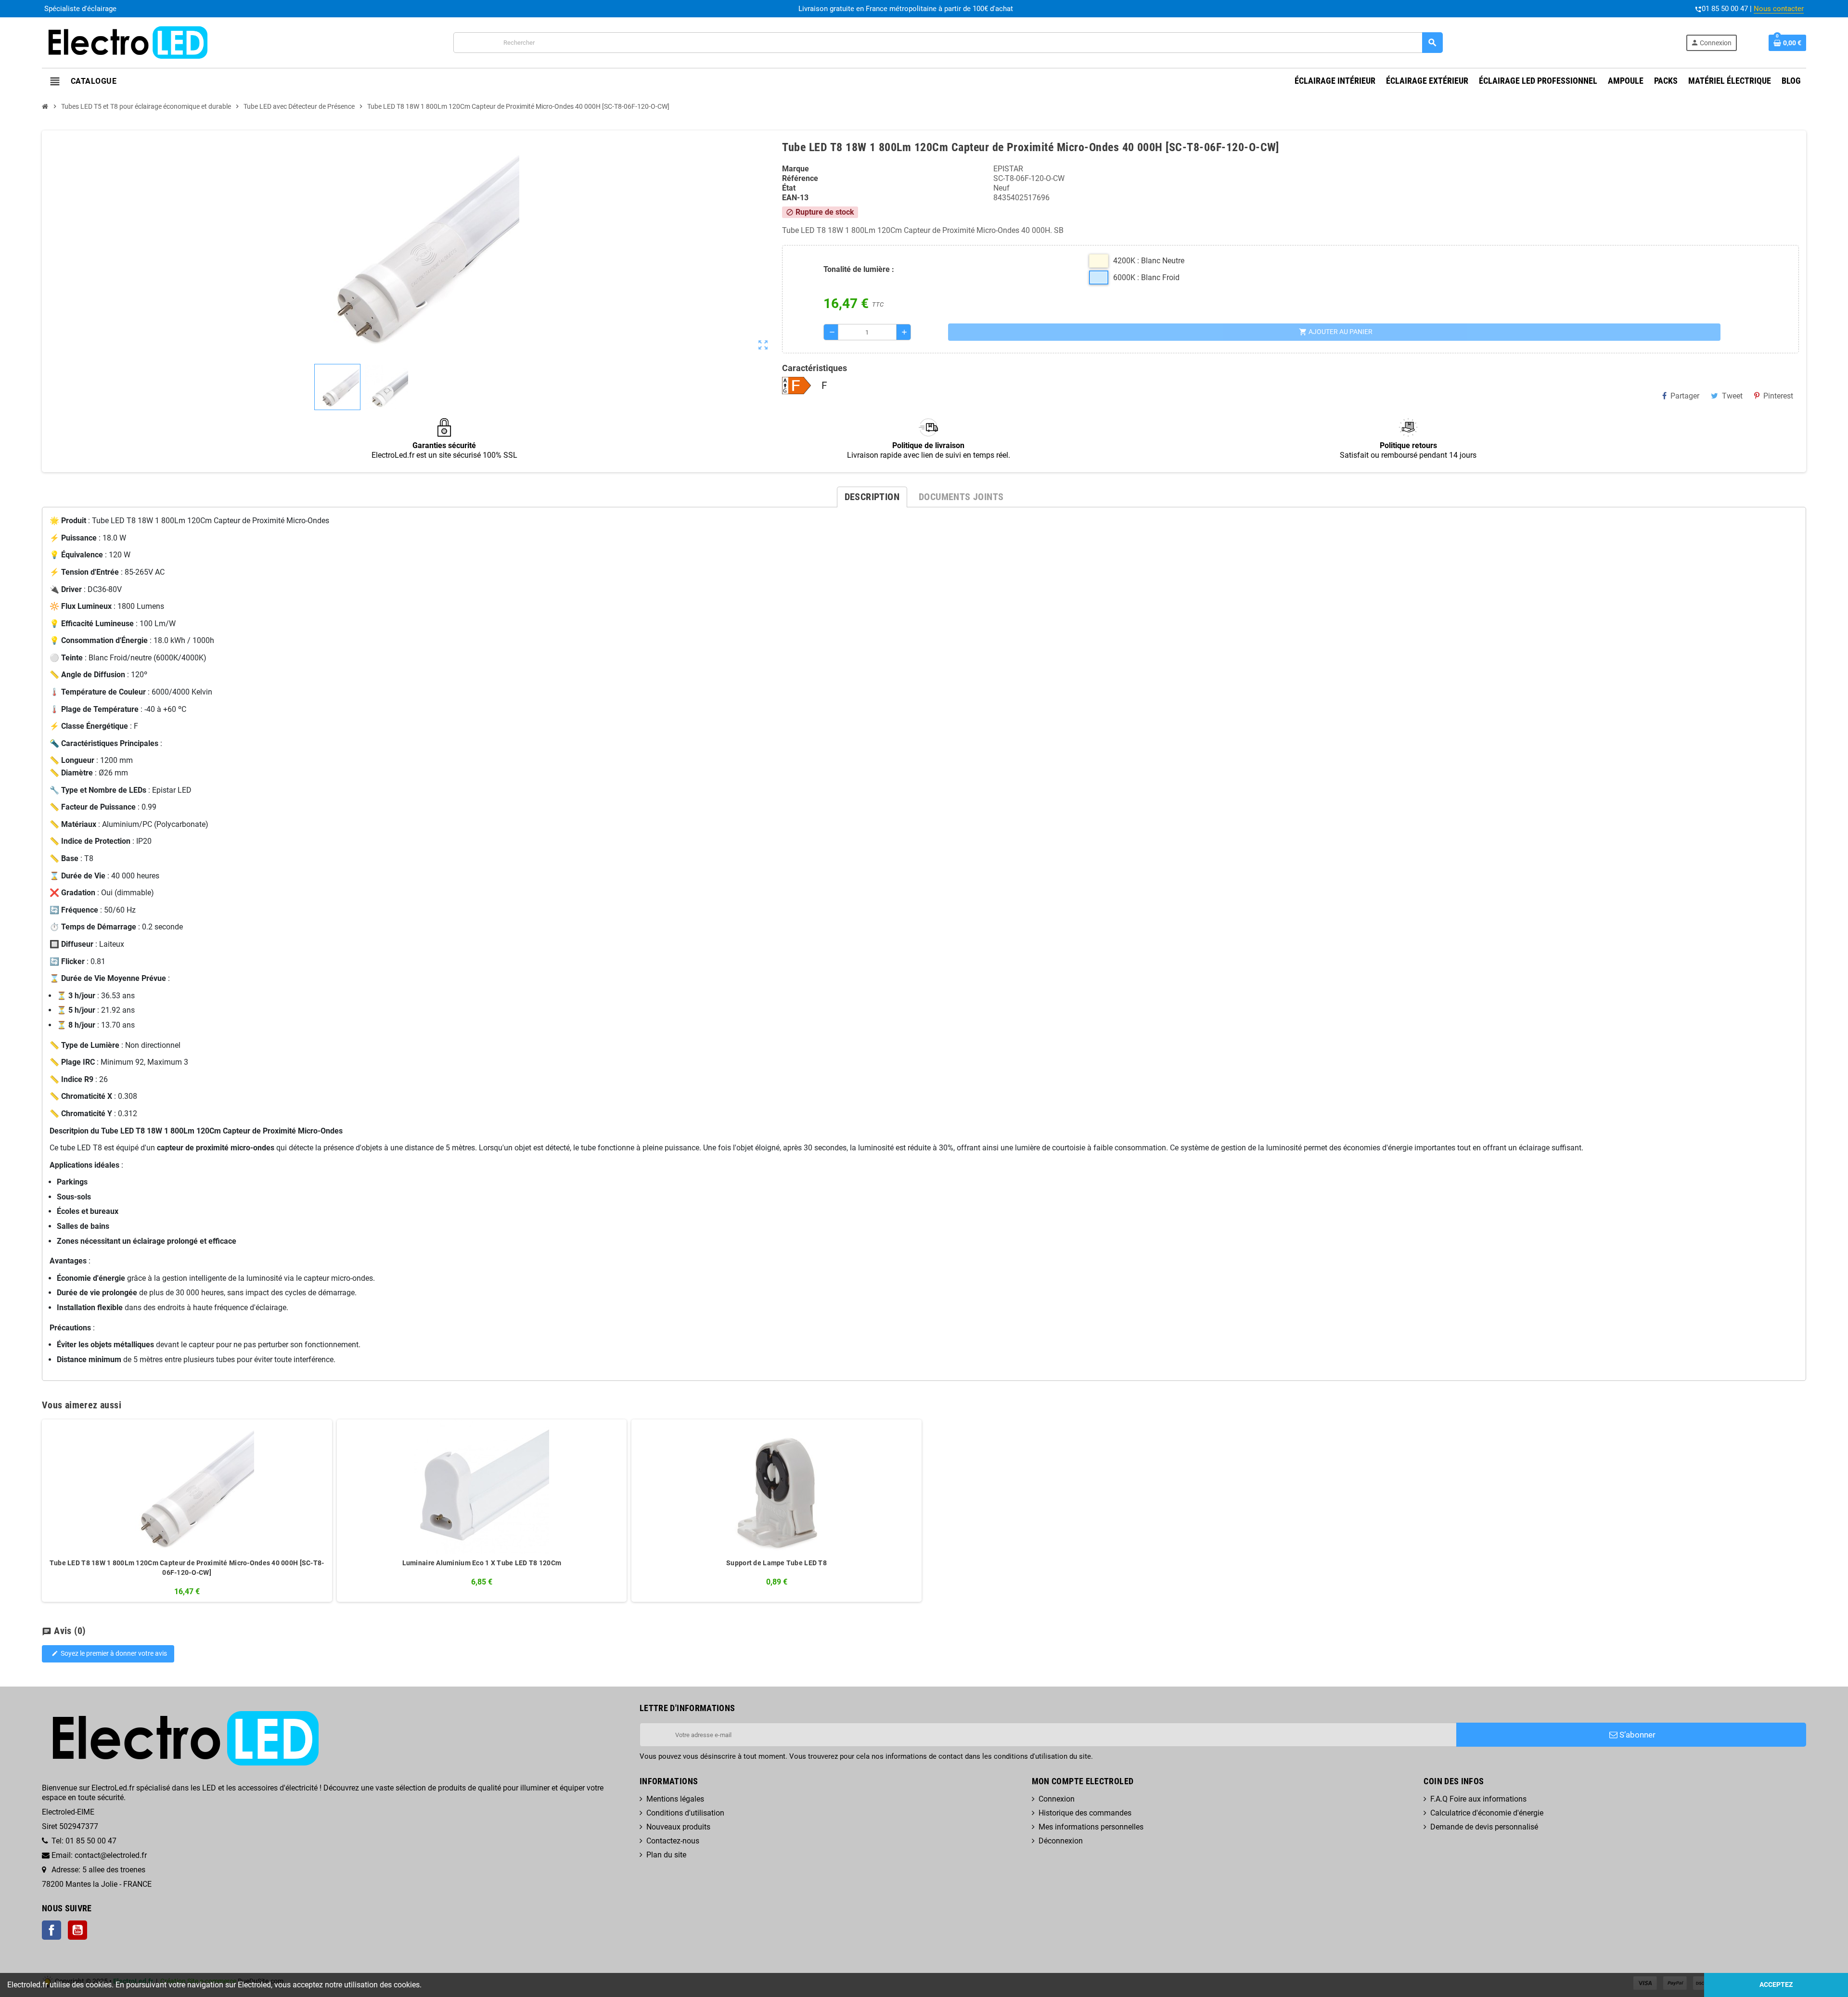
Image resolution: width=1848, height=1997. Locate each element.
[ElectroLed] (126, 42)
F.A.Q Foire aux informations (1478, 1799)
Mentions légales (675, 1799)
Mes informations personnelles (1091, 1827)
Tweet (1732, 396)
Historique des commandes (1085, 1813)
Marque (796, 169)
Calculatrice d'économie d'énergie (1487, 1813)
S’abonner (1636, 1735)
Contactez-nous (673, 1841)
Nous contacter (1779, 9)
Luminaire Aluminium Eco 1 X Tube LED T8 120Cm (482, 1563)
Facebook (51, 1930)
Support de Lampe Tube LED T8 (776, 1563)
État (789, 188)
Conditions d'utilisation (685, 1813)
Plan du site (666, 1855)
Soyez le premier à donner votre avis (109, 1654)
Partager (1685, 396)
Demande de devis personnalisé (1484, 1827)
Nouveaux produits (678, 1827)
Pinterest (1778, 396)
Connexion (1057, 1799)
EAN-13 (795, 198)
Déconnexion (1061, 1841)
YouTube (77, 1930)
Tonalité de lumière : (859, 269)
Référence (800, 178)
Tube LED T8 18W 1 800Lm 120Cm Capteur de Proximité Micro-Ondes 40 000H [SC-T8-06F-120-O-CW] (187, 1568)
